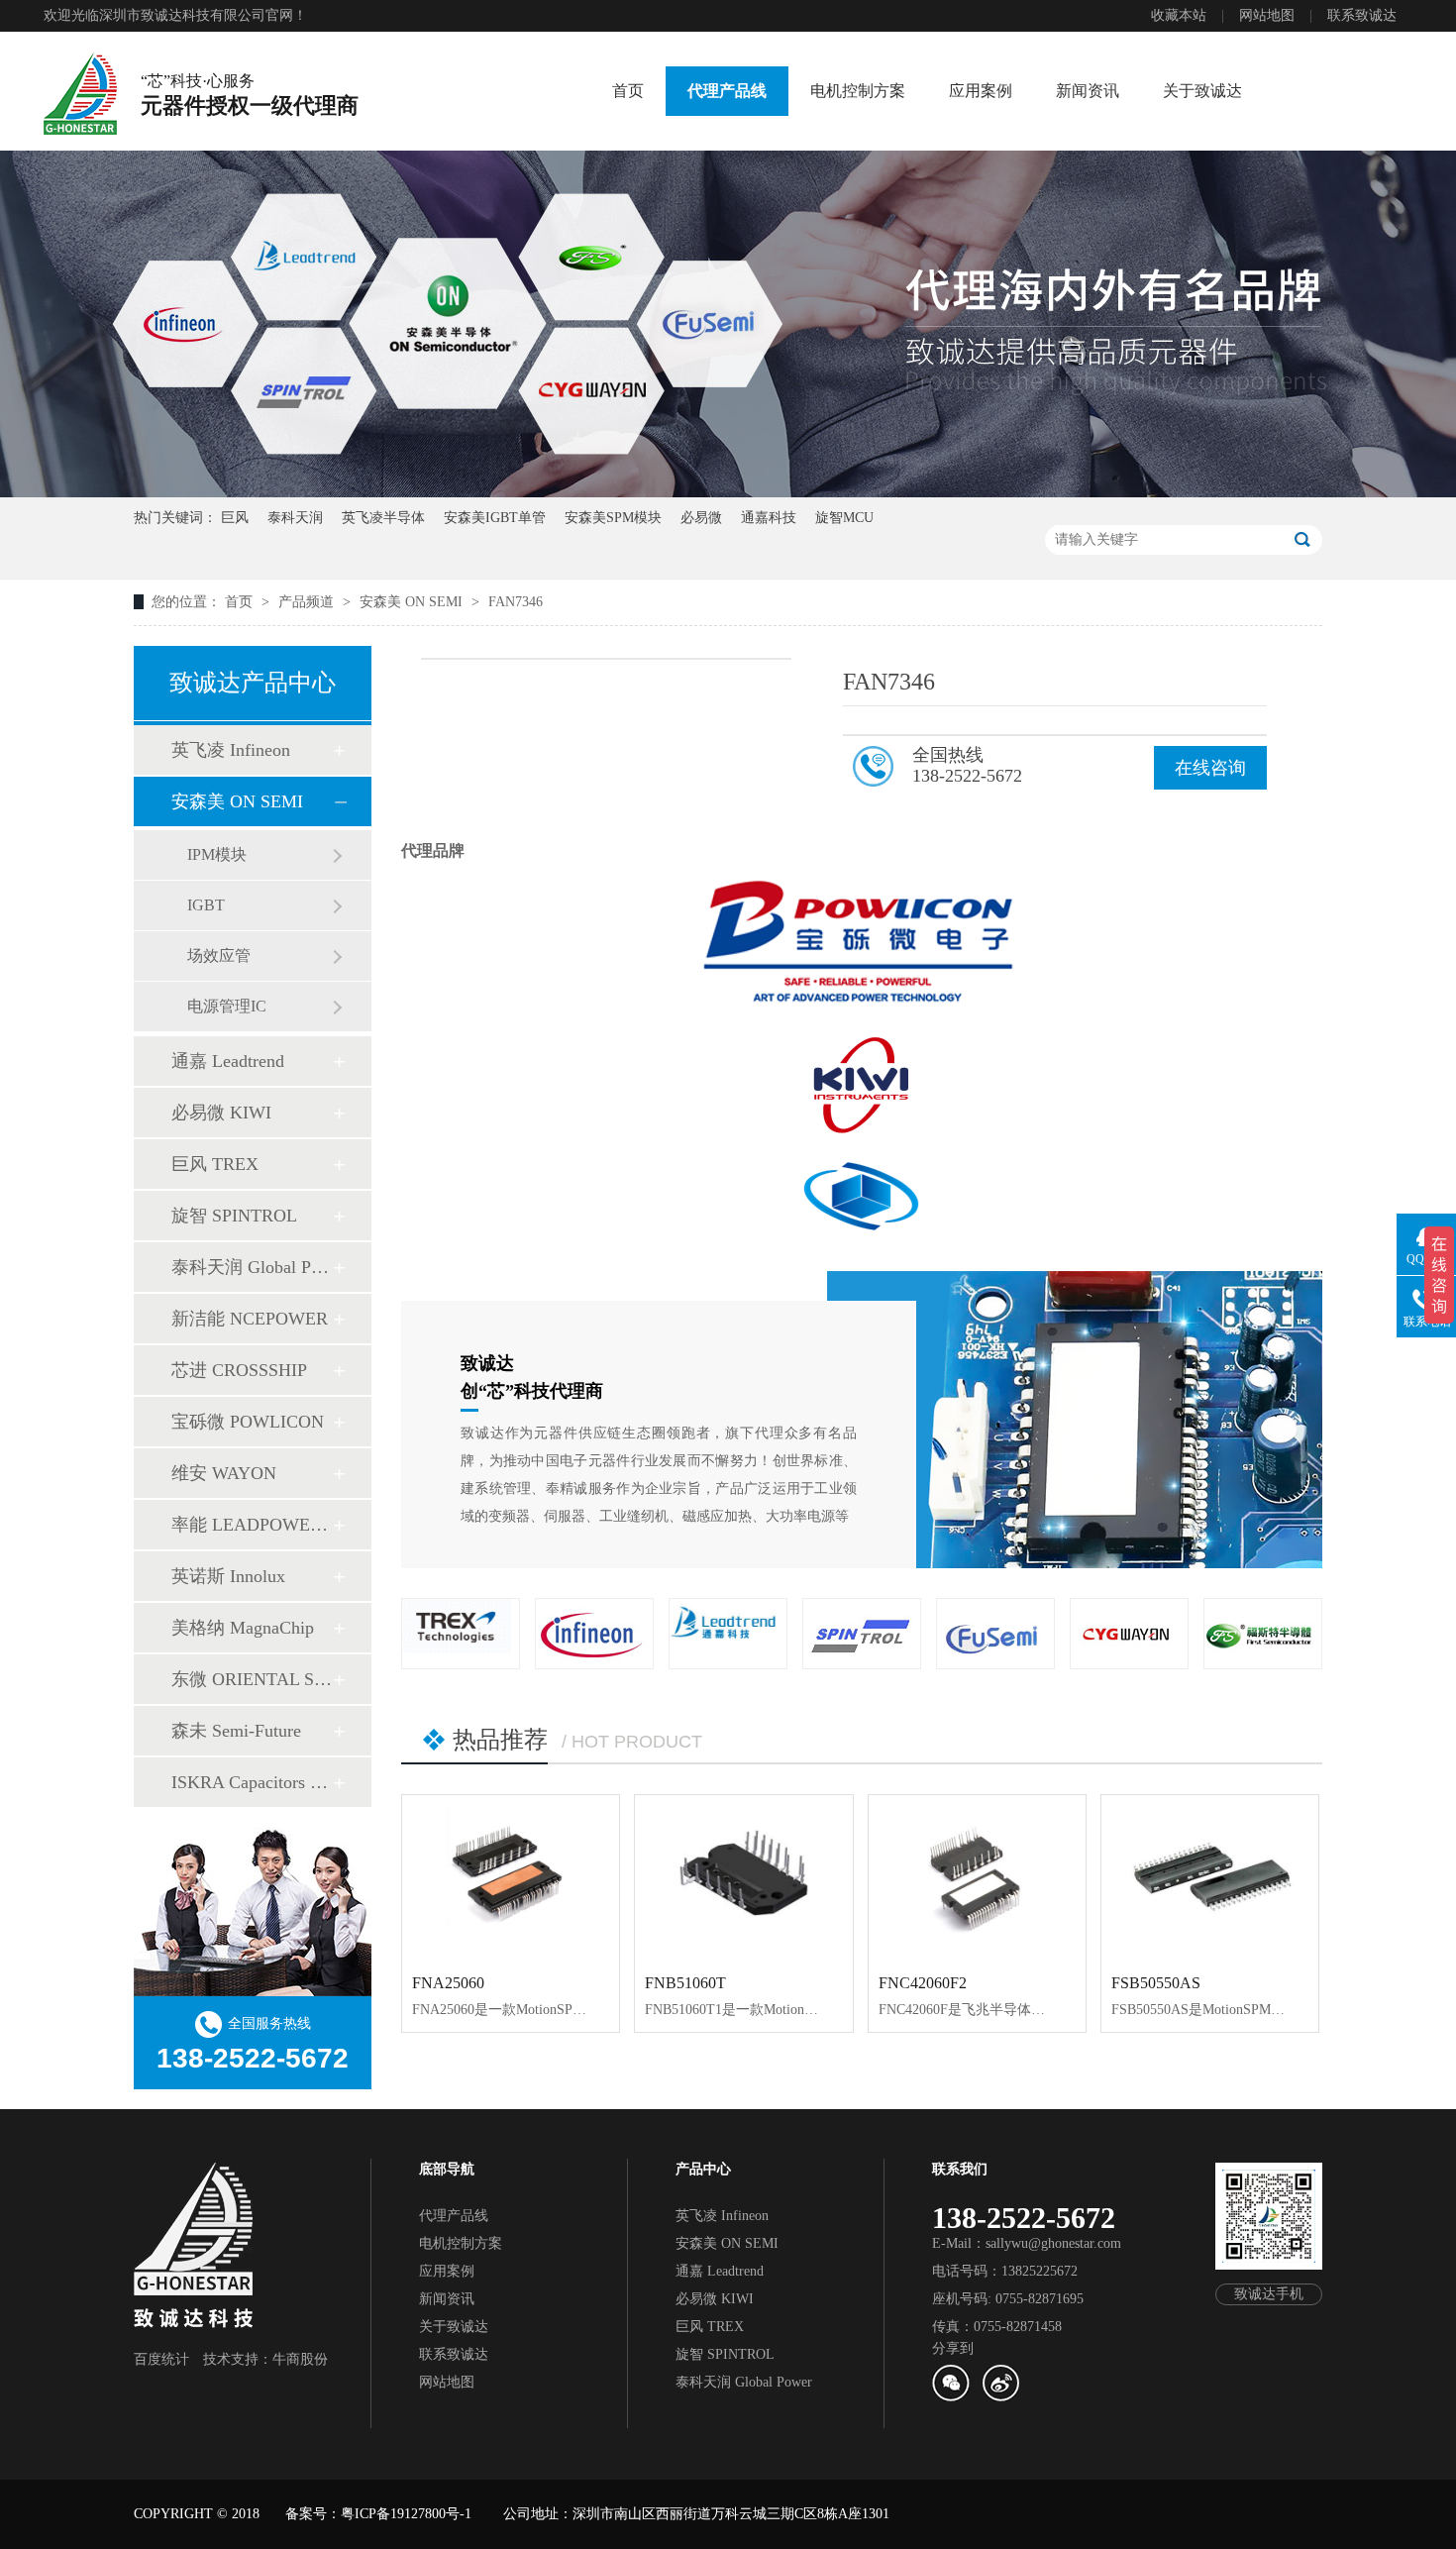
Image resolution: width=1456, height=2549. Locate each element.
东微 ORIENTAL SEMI (252, 1679)
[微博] (1000, 2397)
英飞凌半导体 (383, 518)
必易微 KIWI (221, 1113)
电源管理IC (227, 1006)
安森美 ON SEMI (413, 602)
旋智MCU (844, 518)
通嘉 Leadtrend (228, 1061)
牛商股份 (300, 2359)
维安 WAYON (224, 1473)
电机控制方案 (858, 91)
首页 (628, 91)
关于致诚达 (1202, 91)
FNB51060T (685, 1983)
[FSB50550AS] (1210, 1877)
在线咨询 (1210, 768)
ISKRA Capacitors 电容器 (252, 1782)
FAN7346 (516, 602)
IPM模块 (217, 854)
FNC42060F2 (923, 1983)
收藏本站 (1179, 15)
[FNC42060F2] (977, 1877)
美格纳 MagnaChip (243, 1628)
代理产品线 (727, 91)
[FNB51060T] (743, 1877)
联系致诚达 (1362, 15)
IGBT (206, 905)
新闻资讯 (1088, 91)
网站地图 (1267, 15)
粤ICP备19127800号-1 (406, 2514)
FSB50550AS (1156, 1983)
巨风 (235, 518)
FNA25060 (448, 1983)
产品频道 (308, 602)
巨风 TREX (215, 1164)
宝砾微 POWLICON (248, 1422)
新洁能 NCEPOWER (250, 1319)
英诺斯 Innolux (228, 1576)
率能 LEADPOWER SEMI (252, 1525)
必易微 (701, 518)
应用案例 (981, 91)
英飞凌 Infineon (231, 750)
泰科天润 (295, 518)
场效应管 (219, 956)
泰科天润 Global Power (252, 1267)
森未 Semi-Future (236, 1731)
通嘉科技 (769, 518)
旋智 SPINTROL (234, 1216)
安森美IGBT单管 (495, 518)
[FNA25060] (511, 1877)
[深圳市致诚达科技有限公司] (80, 93)
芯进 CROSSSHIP (239, 1370)
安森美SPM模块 (613, 518)
